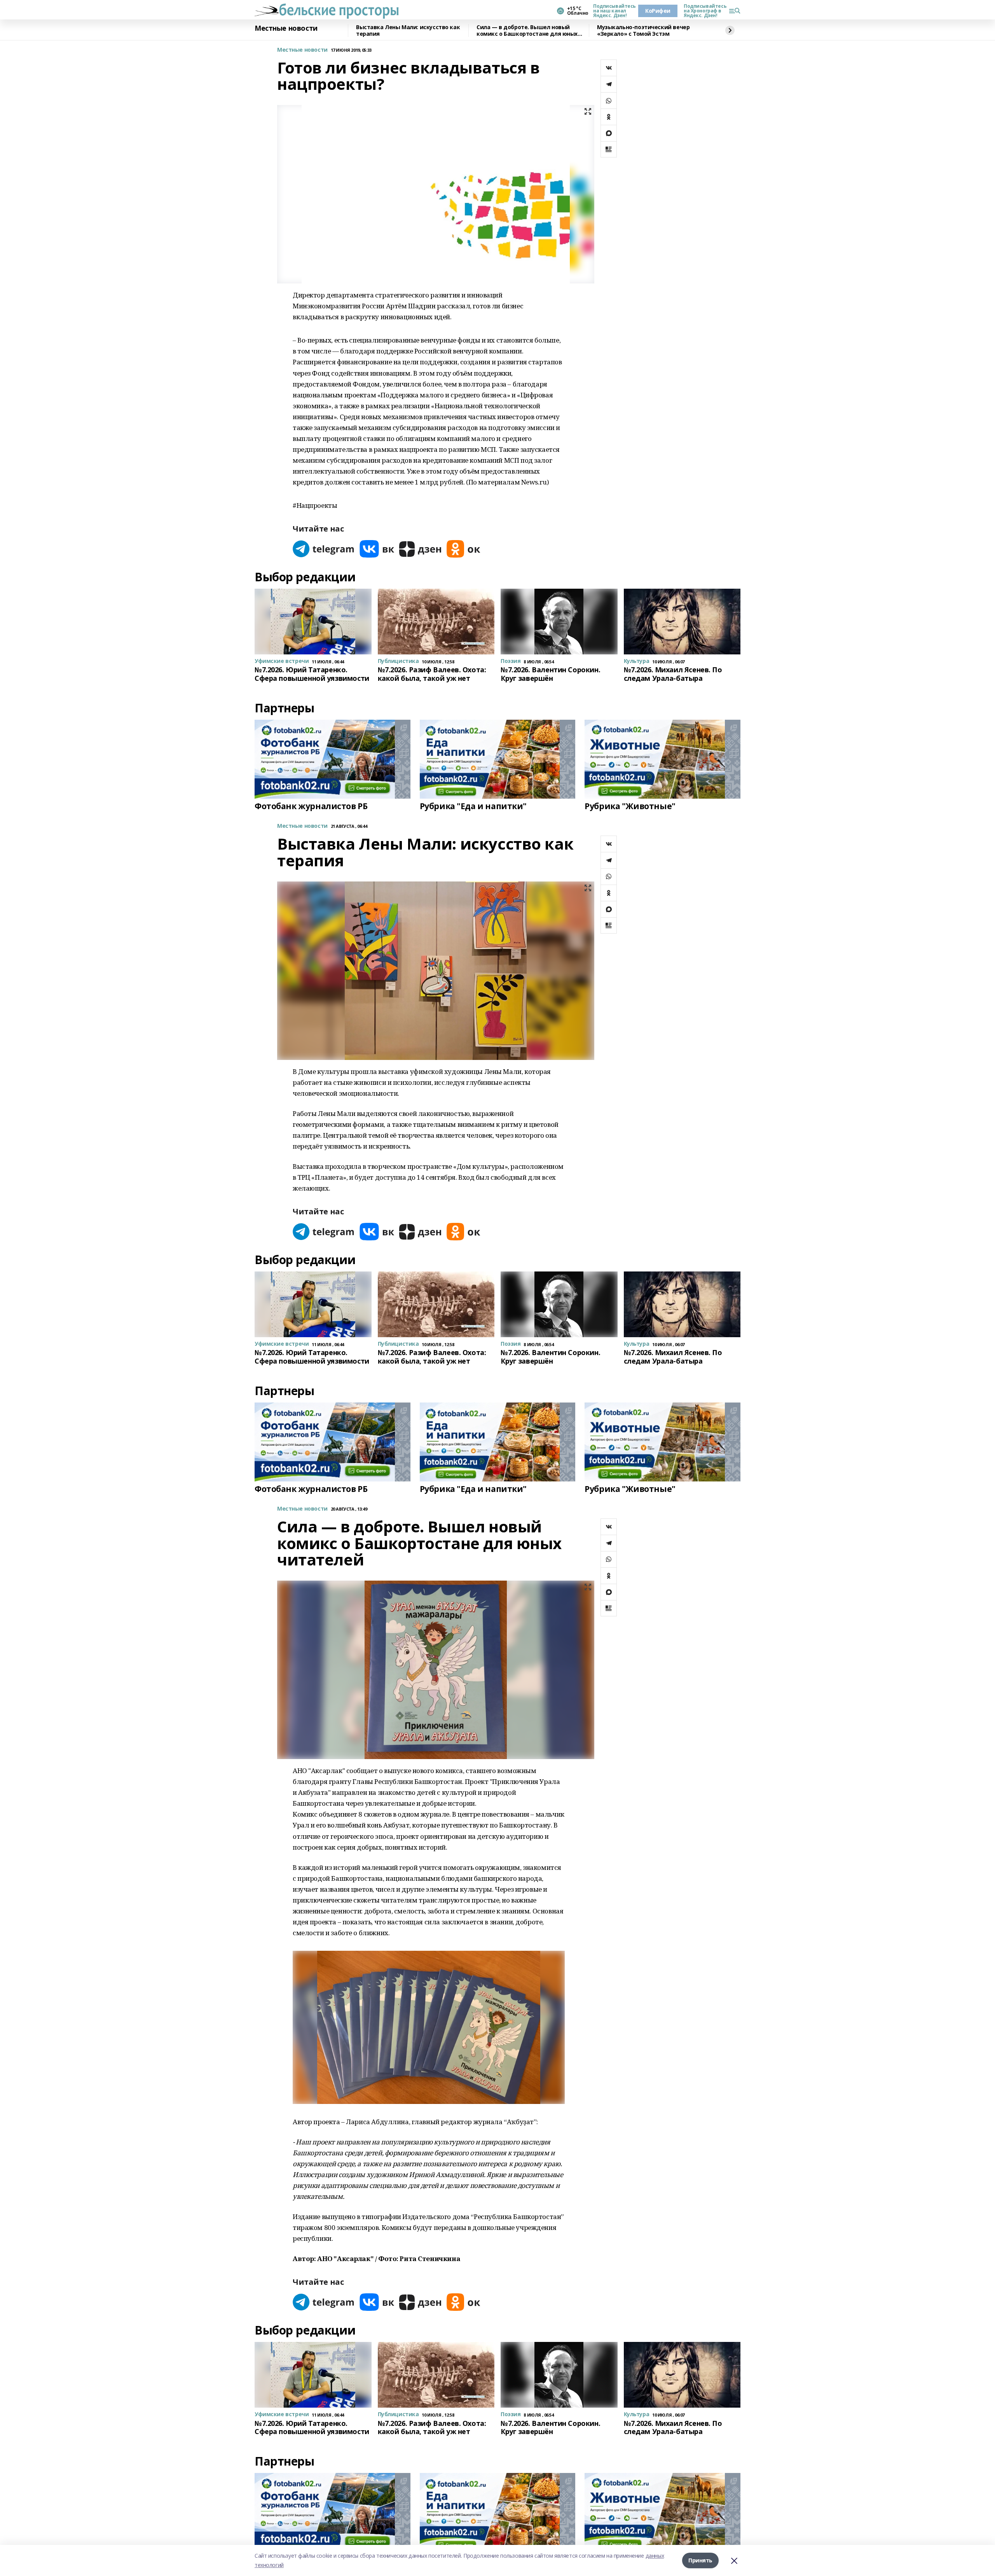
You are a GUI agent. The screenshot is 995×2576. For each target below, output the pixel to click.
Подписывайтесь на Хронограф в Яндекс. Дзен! (703, 11)
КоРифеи (658, 11)
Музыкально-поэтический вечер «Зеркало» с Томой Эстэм (643, 31)
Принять (700, 2560)
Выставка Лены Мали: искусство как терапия (408, 31)
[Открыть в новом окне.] (324, 549)
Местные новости (286, 28)
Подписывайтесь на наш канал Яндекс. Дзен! (613, 11)
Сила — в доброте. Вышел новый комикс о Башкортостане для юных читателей (527, 31)
